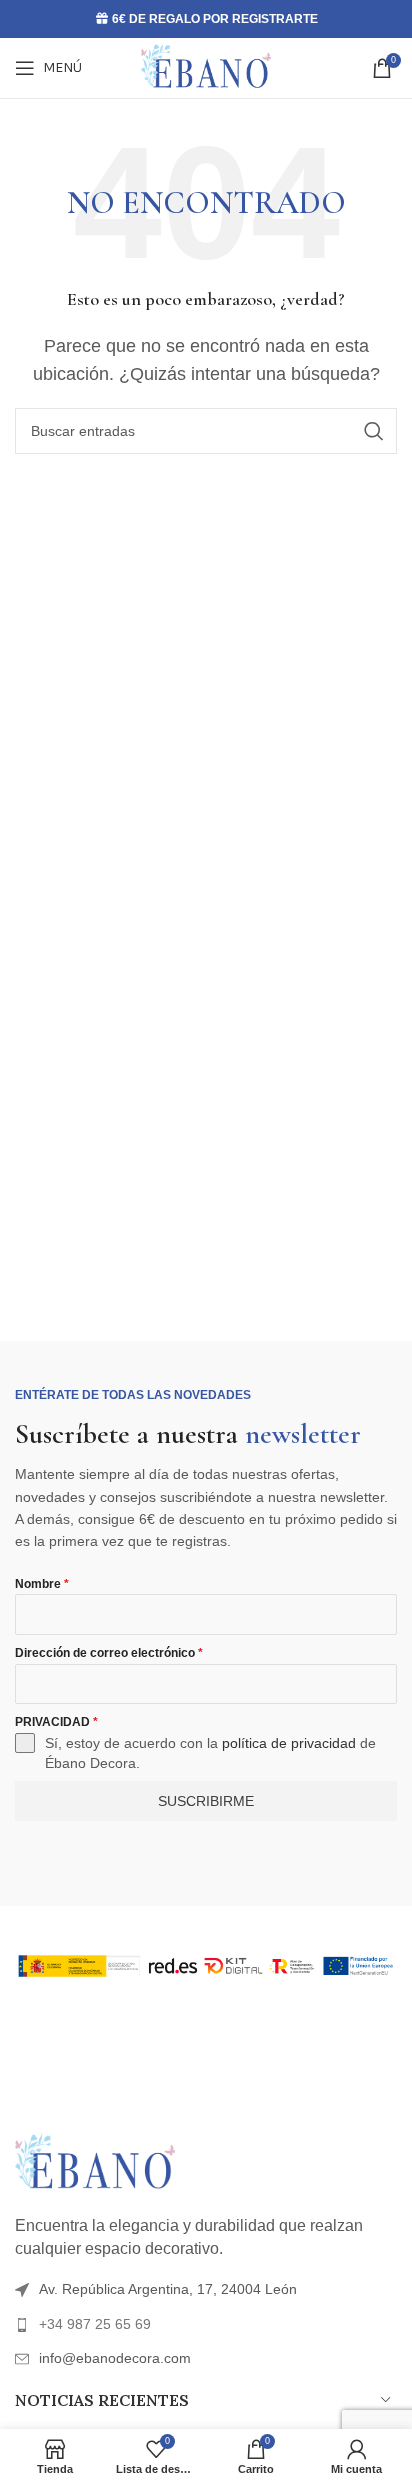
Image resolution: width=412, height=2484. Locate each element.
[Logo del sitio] (205, 66)
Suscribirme (206, 1801)
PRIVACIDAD (56, 1722)
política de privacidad (289, 1743)
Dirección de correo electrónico (109, 1653)
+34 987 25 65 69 (95, 2324)
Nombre (42, 1584)
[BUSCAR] (374, 431)
